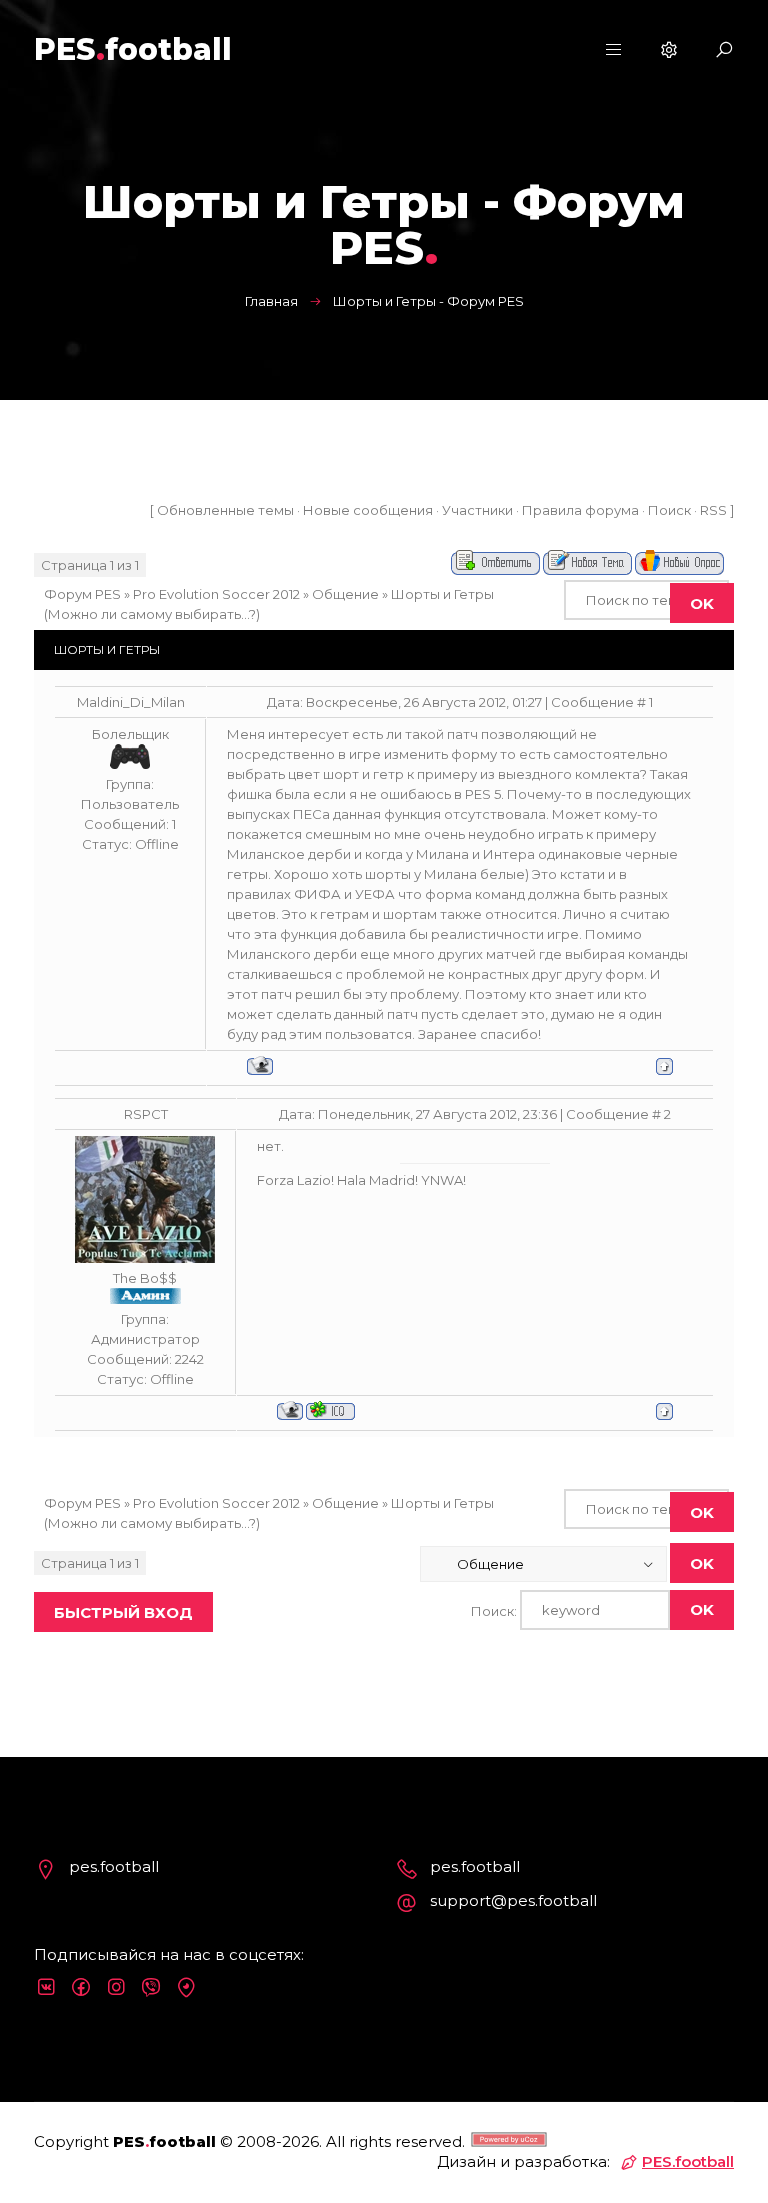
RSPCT (146, 1114)
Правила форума (580, 510)
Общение (345, 594)
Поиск (669, 510)
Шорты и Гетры (442, 594)
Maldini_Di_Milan (131, 702)
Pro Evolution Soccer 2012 (216, 594)
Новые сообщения (368, 510)
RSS (713, 510)
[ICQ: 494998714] (330, 1410)
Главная (271, 301)
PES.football (688, 2161)
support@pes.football (513, 1900)
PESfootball (133, 49)
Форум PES (82, 594)
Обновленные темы (225, 510)
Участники (477, 510)
